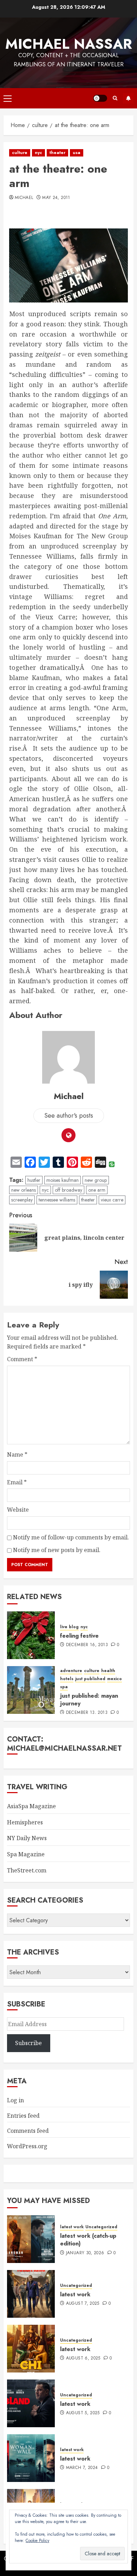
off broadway (68, 1190)
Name (17, 1455)
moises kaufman (63, 1180)
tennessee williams (57, 1200)
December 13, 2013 (87, 1713)
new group (96, 1180)
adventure (71, 1671)
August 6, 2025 (83, 2358)
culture (20, 153)
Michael (24, 198)
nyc (38, 153)
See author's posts (69, 1116)
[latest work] (31, 2294)
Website (18, 1510)
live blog (69, 1627)
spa (64, 1687)
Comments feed (28, 2131)
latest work (72, 2227)
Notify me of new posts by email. (57, 1550)
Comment (22, 1359)
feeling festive (79, 1636)
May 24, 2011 (56, 198)
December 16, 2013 (87, 1645)
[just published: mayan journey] (31, 1690)
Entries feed (23, 2116)
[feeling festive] (31, 1635)
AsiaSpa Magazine (31, 1806)
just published (90, 1679)
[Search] (115, 98)
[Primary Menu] (8, 98)
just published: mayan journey (89, 1700)
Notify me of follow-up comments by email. (71, 1537)
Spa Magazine (26, 1854)
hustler (34, 1180)
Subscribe (128, 98)
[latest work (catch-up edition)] (31, 2239)
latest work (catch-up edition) (88, 2240)
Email (17, 1482)
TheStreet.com (27, 1870)
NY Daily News (27, 1838)
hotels (67, 1679)
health (108, 1671)
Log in (15, 2100)
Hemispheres (25, 1822)
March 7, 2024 (82, 2468)
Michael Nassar (69, 44)
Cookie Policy (37, 2541)
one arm (97, 1190)
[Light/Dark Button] (100, 98)
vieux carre (112, 1200)
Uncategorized (101, 2227)
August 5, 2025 (83, 2413)
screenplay (22, 1200)
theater (57, 153)
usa (77, 153)
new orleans (24, 1190)
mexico (115, 1679)
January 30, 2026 (85, 2253)
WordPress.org (27, 2146)
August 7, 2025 (83, 2304)
